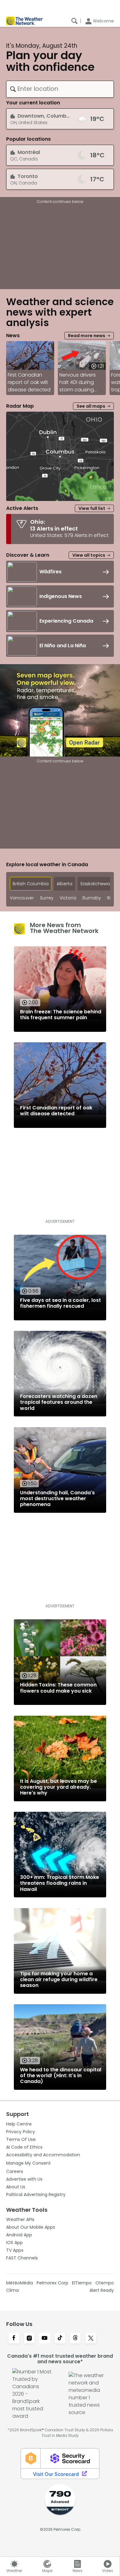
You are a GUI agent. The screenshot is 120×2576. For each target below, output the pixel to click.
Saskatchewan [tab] (96, 884)
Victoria (68, 898)
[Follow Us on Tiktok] (60, 2339)
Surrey (47, 898)
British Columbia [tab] (31, 884)
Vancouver (22, 898)
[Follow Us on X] (91, 2339)
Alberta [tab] (64, 884)
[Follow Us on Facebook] (14, 2339)
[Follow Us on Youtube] (45, 2339)
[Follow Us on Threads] (75, 2339)
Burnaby (92, 898)
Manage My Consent (28, 2163)
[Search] (74, 21)
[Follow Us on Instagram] (29, 2339)
